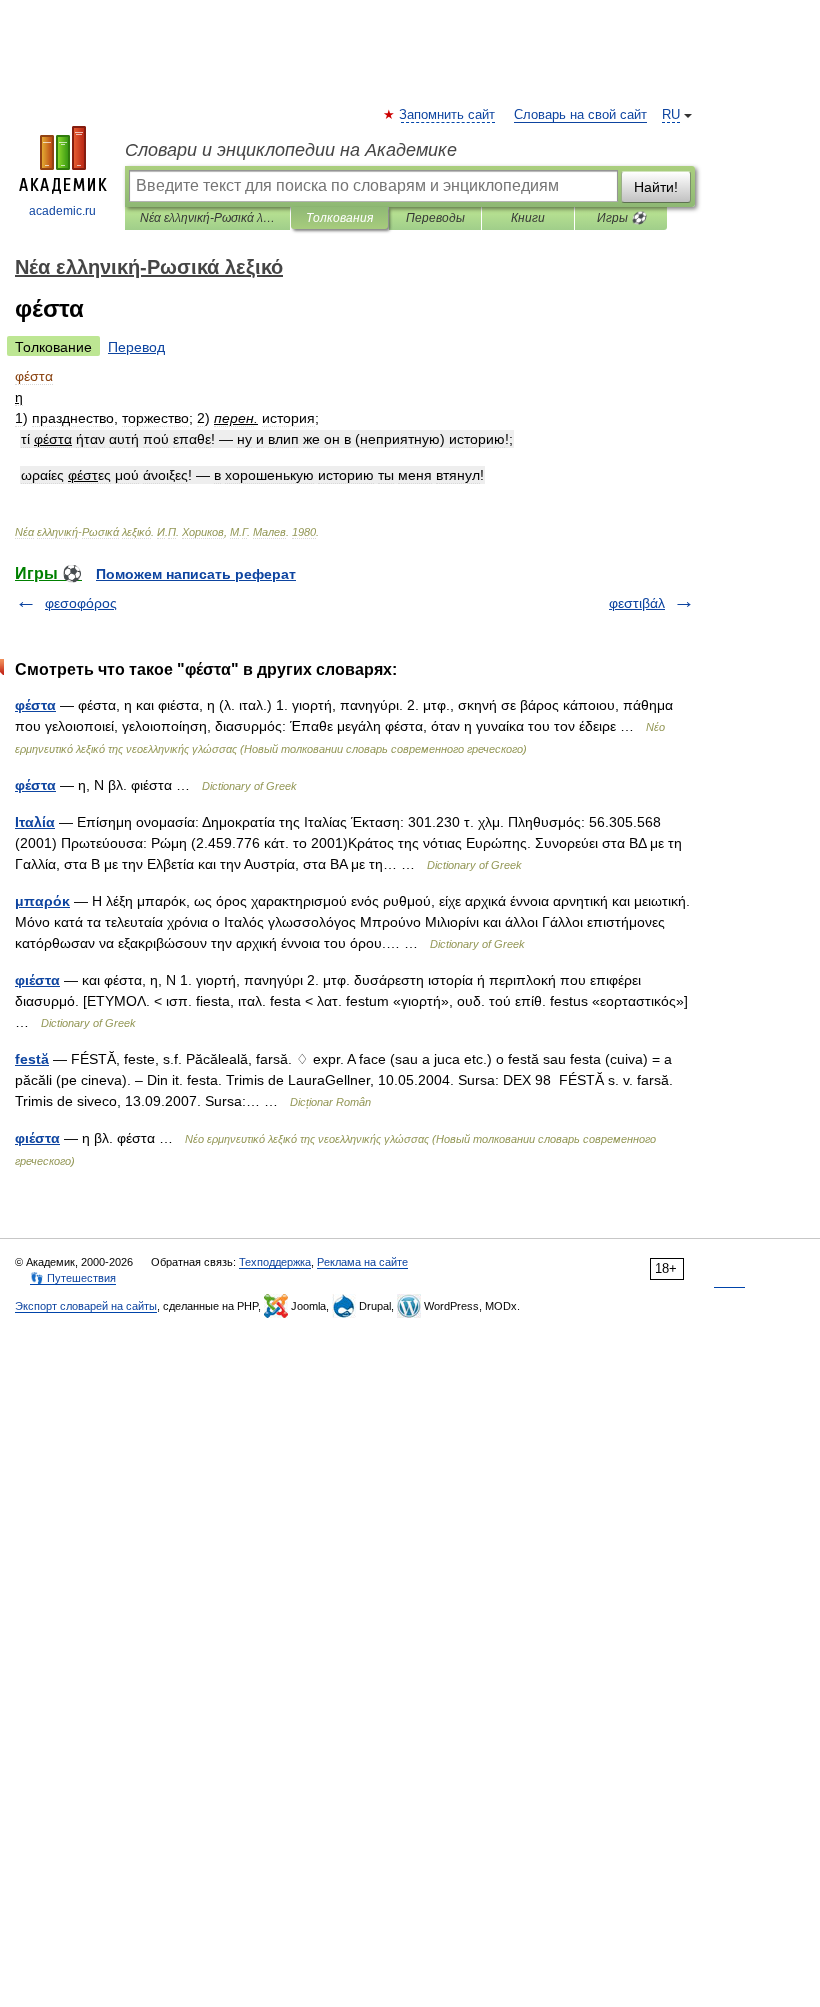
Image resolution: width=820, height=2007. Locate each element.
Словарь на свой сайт (580, 115)
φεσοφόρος (81, 603)
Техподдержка (275, 1262)
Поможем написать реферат (196, 574)
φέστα (35, 705)
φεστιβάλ (637, 603)
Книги (528, 218)
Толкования (339, 218)
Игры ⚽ (621, 218)
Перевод (136, 347)
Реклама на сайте (362, 1262)
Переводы (435, 218)
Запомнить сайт (448, 115)
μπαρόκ (42, 901)
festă (32, 1059)
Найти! (656, 187)
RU (671, 115)
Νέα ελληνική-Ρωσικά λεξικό (207, 218)
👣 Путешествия (73, 1278)
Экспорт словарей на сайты (86, 1306)
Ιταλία (35, 822)
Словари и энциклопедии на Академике (291, 150)
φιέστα (37, 980)
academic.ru (62, 211)
